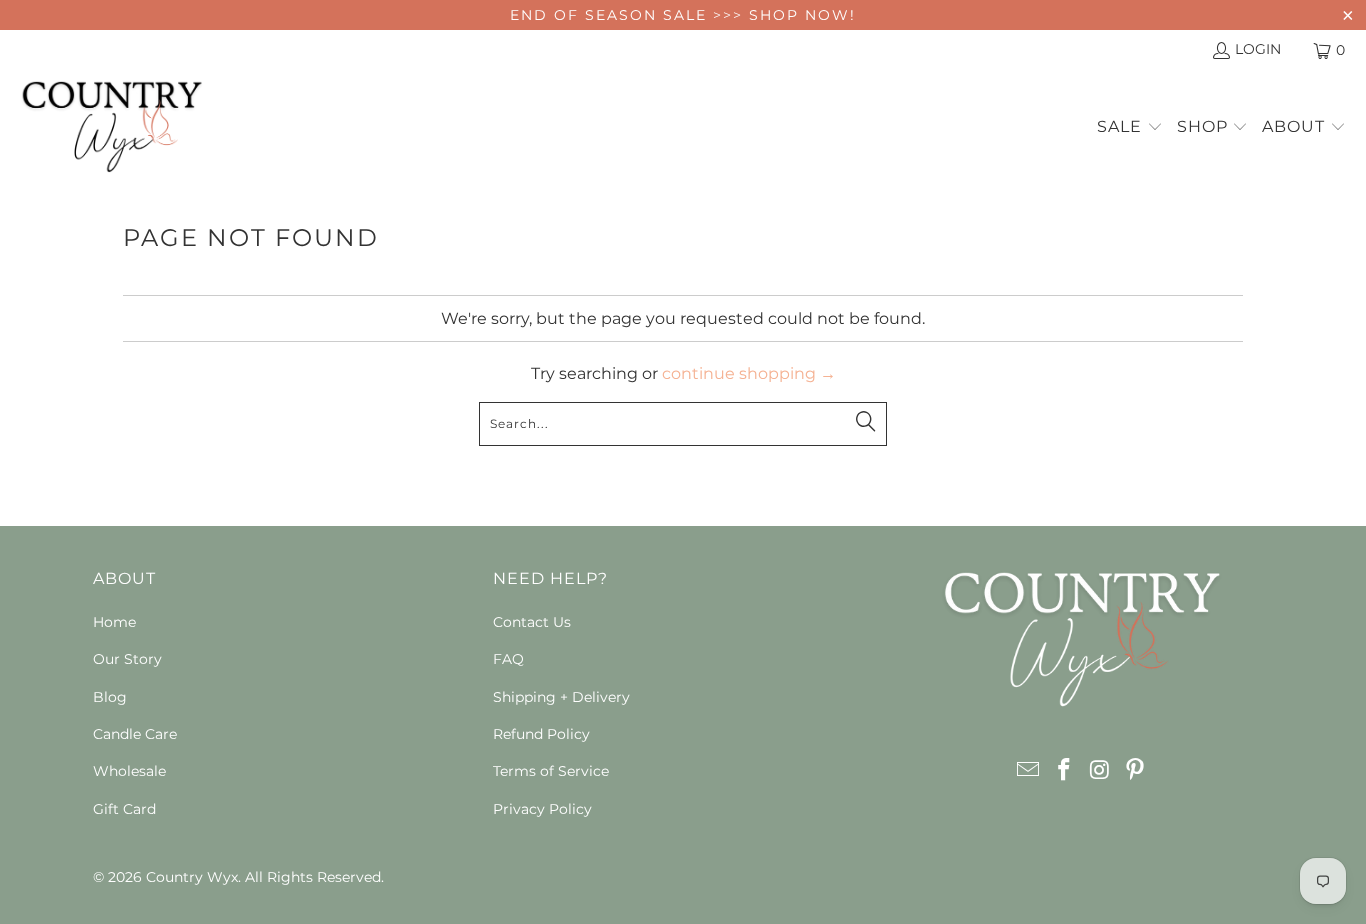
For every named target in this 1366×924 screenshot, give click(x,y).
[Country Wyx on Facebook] (1064, 771)
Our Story (127, 659)
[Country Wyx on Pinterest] (1136, 771)
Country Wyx (192, 877)
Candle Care (135, 734)
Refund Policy (541, 734)
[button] (1130, 128)
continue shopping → (749, 373)
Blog (110, 697)
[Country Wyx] (112, 128)
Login (1258, 49)
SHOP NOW (799, 15)
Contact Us (532, 622)
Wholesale (129, 771)
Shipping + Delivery (561, 697)
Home (114, 622)
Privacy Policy (542, 809)
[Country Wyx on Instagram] (1100, 771)
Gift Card (124, 809)
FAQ (508, 659)
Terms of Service (551, 771)
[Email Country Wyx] (1029, 771)
